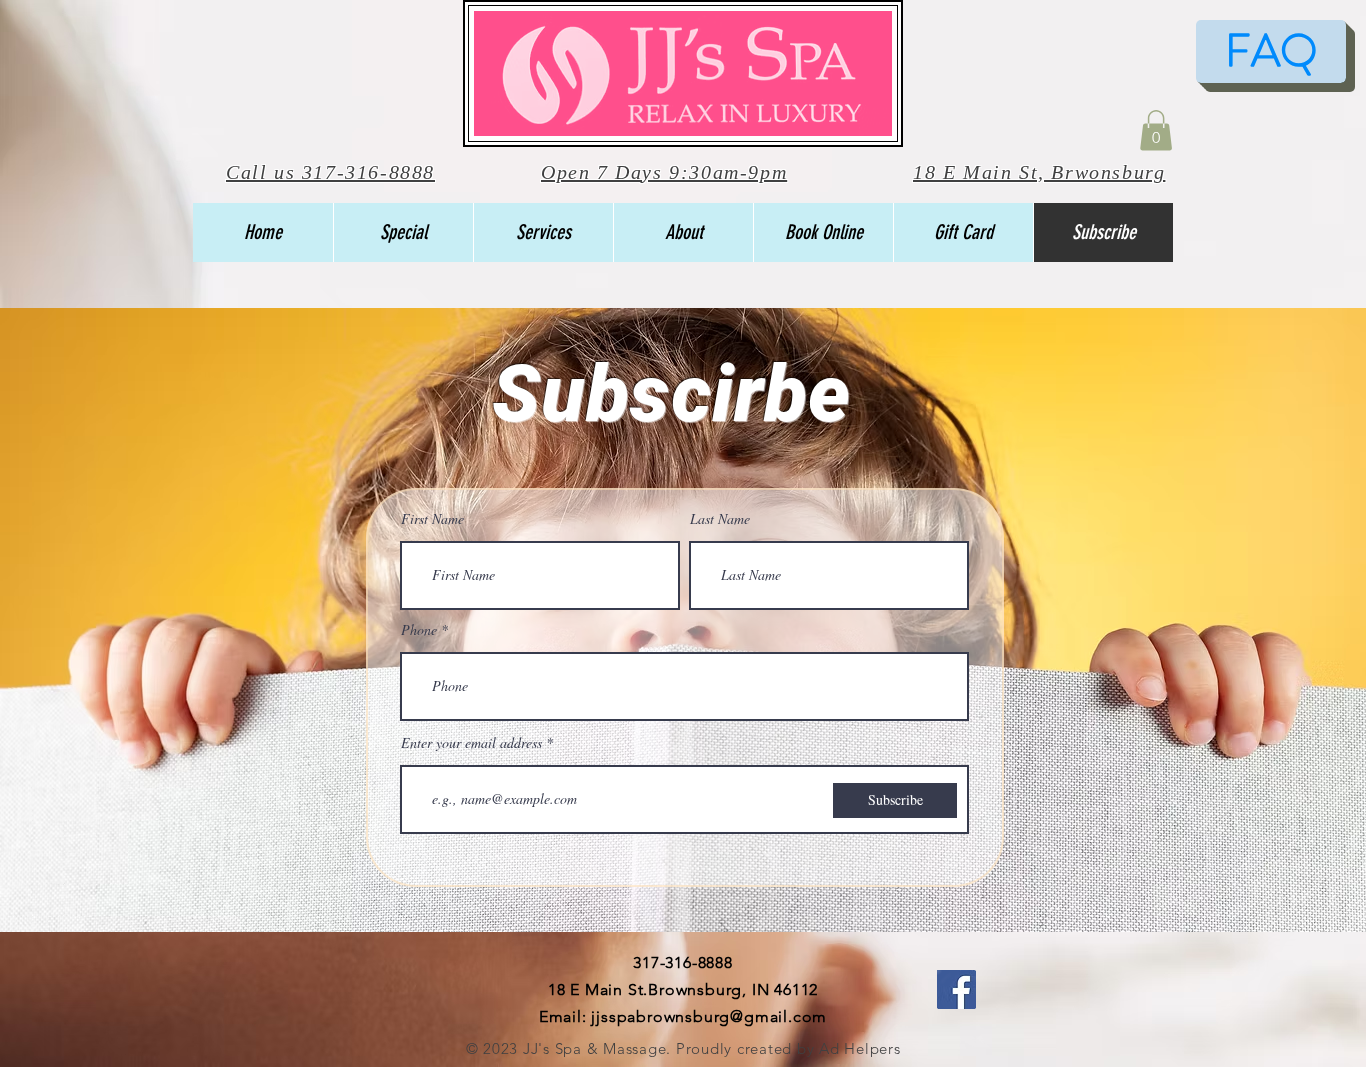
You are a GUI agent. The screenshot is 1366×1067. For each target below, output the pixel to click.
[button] (1156, 130)
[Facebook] (956, 989)
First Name (432, 519)
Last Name (720, 519)
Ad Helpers (860, 1048)
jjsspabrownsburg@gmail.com (709, 1016)
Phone (419, 630)
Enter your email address (471, 743)
